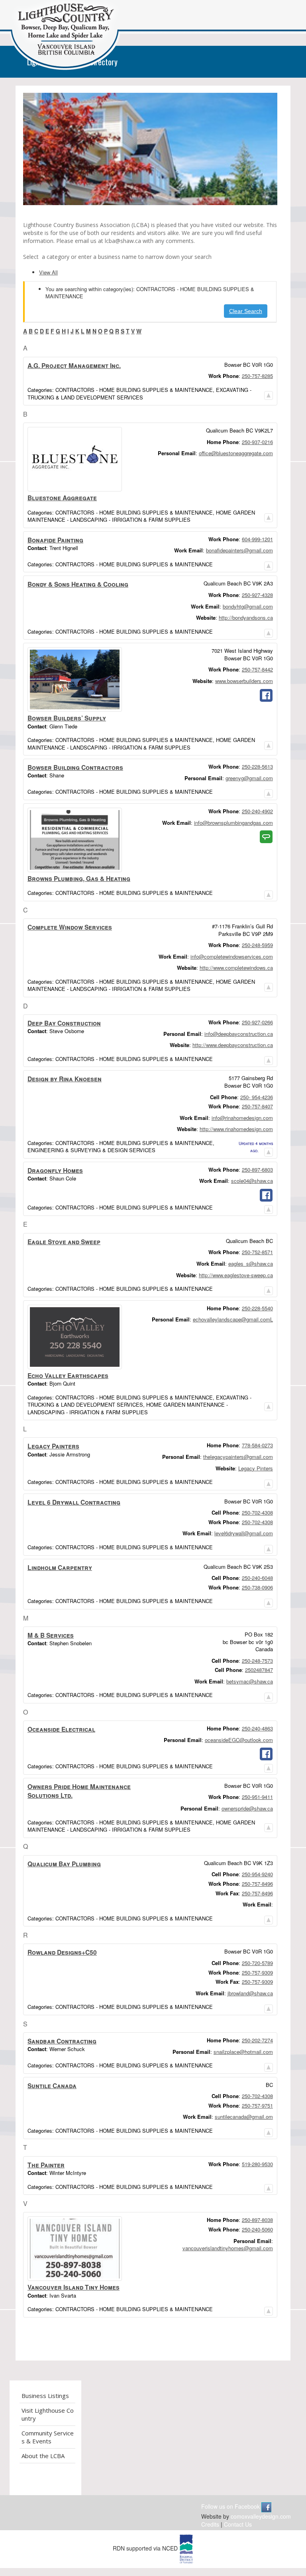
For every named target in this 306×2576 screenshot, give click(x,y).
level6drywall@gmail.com (244, 1533)
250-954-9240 (257, 1874)
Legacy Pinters (256, 1468)
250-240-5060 (257, 2229)
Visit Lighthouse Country (48, 2414)
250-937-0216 (257, 442)
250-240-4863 (257, 1728)
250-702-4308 (257, 1512)
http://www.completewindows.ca (236, 968)
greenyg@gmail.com (249, 778)
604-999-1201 (257, 539)
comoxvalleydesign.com (261, 2516)
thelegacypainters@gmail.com (238, 1457)
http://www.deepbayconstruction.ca (233, 1045)
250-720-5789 (257, 1963)
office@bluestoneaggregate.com (236, 453)
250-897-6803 (257, 1170)
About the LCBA (43, 2456)
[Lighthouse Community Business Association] (65, 37)
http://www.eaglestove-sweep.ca (236, 1275)
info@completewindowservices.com (232, 956)
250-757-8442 (257, 669)
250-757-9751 (257, 2105)
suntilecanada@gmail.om (244, 2117)
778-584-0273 (257, 1445)
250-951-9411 (257, 1797)
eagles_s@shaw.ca (251, 1264)
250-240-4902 (257, 811)
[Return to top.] (269, 393)
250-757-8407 (257, 1106)
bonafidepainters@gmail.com (239, 550)
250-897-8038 (257, 2220)
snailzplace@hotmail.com (243, 2052)
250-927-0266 (257, 1022)
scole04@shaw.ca (252, 1181)
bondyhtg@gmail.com (248, 606)
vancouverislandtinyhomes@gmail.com (228, 2248)
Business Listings (45, 2396)
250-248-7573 (257, 1661)
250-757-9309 (257, 1972)
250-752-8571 (257, 1252)
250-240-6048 (257, 1578)
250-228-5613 (257, 766)
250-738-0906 (257, 1587)
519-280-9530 (257, 2164)
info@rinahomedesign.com (242, 1118)
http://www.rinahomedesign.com (236, 1129)
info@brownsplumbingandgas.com (233, 823)
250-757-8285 (257, 376)
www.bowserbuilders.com (244, 681)
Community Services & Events (48, 2437)
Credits (210, 2524)
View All (48, 272)
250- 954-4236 (257, 1097)
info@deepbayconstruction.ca (239, 1034)
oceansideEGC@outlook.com (239, 1740)
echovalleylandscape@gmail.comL (233, 1319)
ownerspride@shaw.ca (247, 1808)
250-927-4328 (257, 595)
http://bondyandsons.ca (246, 618)
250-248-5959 (257, 945)
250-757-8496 (257, 1884)
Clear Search (246, 311)
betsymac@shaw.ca (250, 1681)
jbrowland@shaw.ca (250, 1993)
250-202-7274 (257, 2040)
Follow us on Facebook (231, 2506)
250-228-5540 (257, 1308)
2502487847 (259, 1670)
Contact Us (238, 2524)
